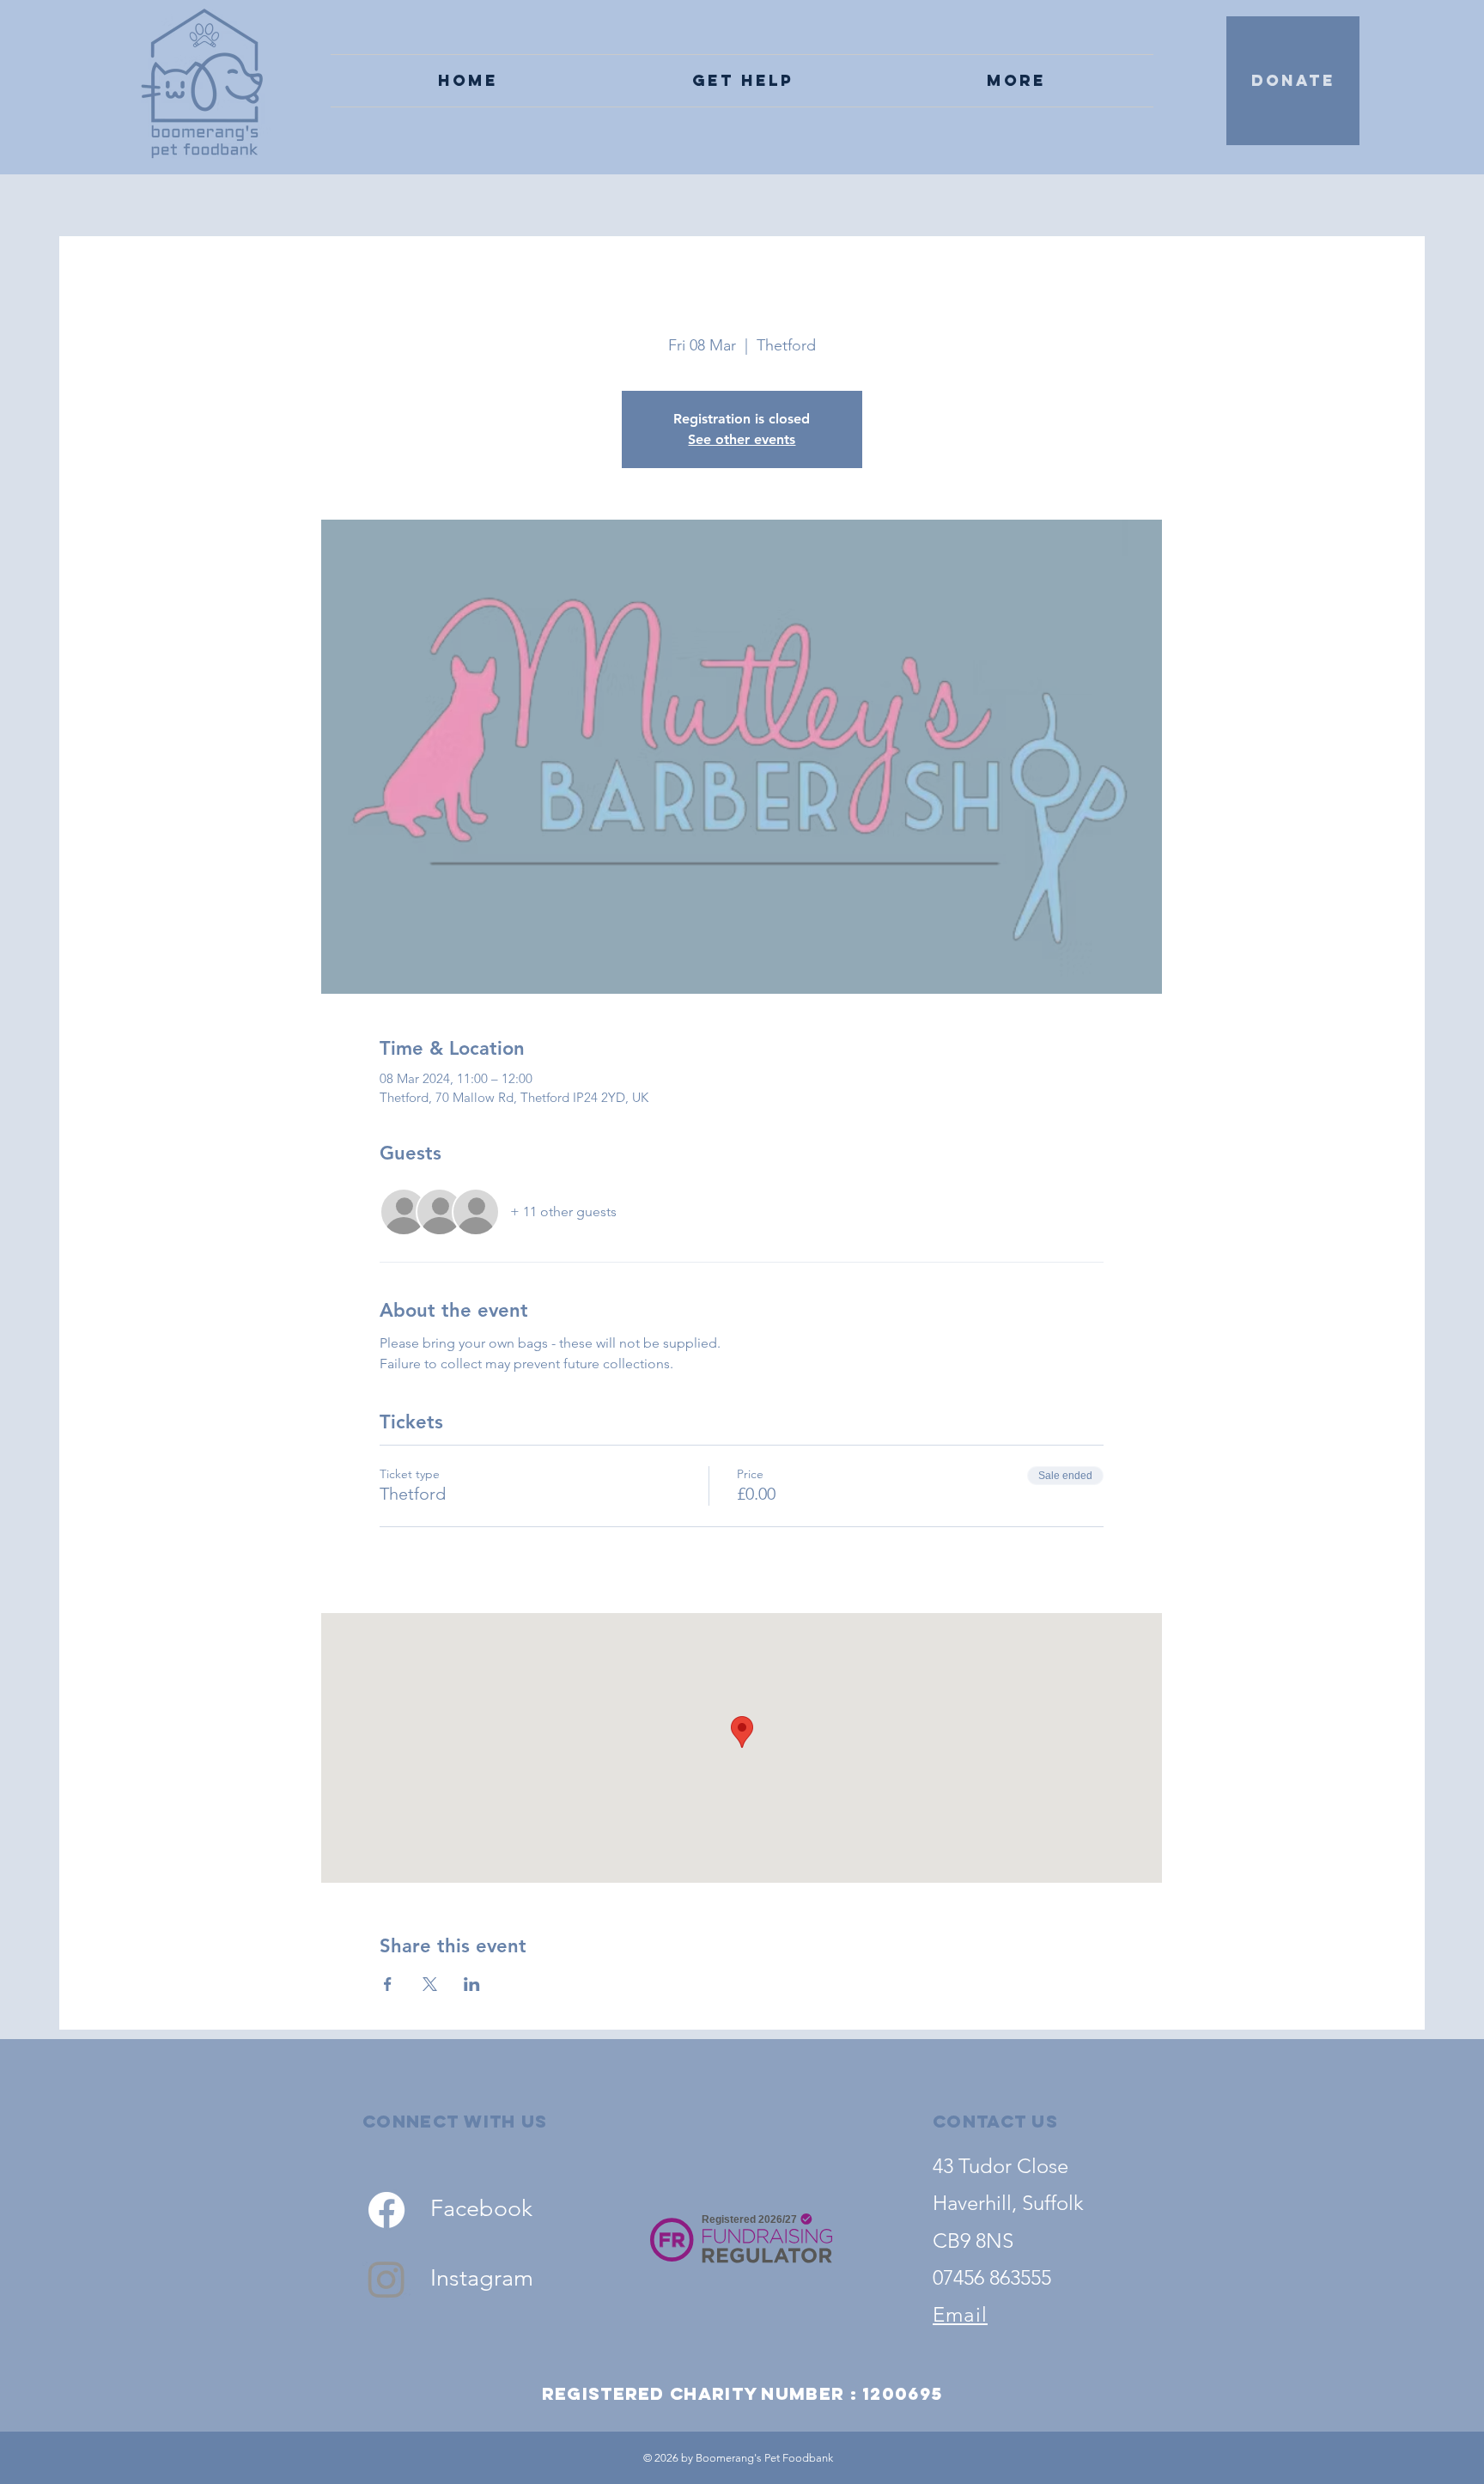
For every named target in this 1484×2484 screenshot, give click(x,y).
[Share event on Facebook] (388, 1984)
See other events (742, 439)
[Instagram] (386, 2279)
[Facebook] (386, 2210)
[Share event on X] (430, 1984)
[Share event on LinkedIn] (472, 1984)
